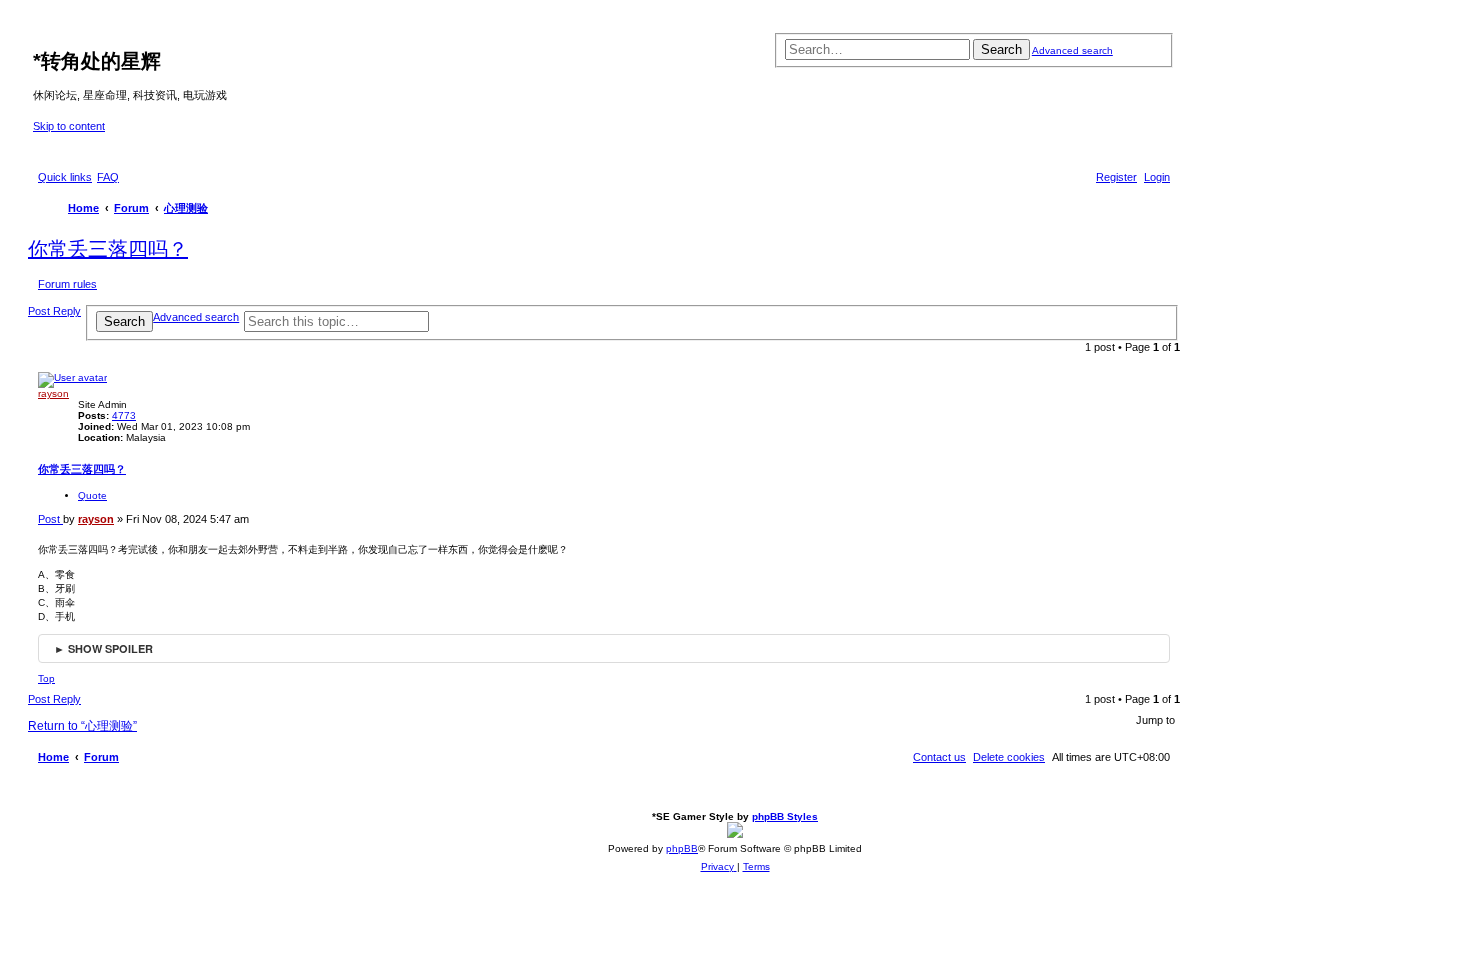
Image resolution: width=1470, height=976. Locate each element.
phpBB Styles (785, 816)
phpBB (682, 848)
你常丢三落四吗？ (108, 249)
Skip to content (69, 126)
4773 (124, 415)
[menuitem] (108, 177)
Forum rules (67, 284)
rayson (53, 393)
